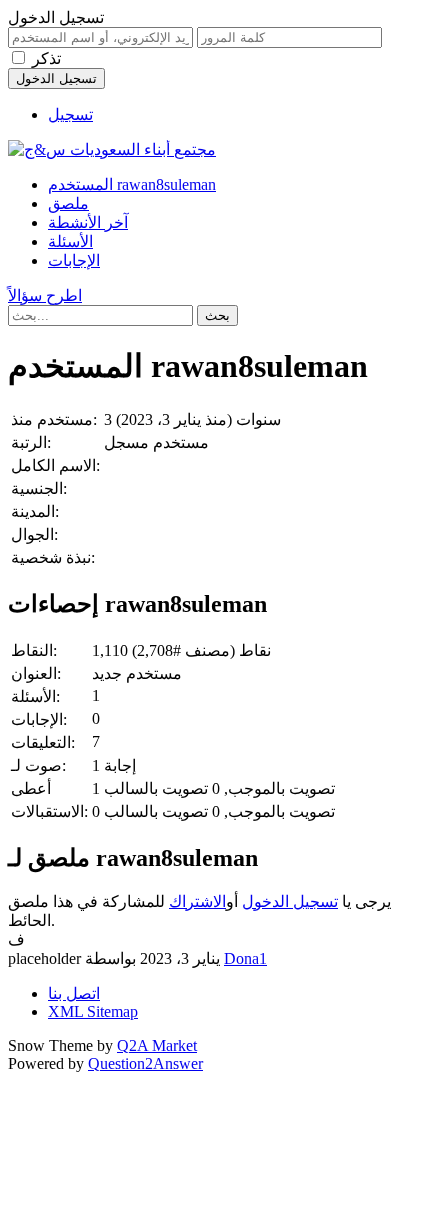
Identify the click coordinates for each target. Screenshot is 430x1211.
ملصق (68, 203)
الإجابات (74, 260)
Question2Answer (145, 1063)
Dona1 (245, 958)
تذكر (46, 58)
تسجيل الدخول (290, 901)
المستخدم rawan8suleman (132, 184)
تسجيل (70, 114)
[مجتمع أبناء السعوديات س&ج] (112, 149)
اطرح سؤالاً (45, 295)
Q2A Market (157, 1045)
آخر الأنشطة (88, 222)
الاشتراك (197, 901)
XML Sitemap (93, 1011)
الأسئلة (70, 241)
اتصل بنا (74, 993)
